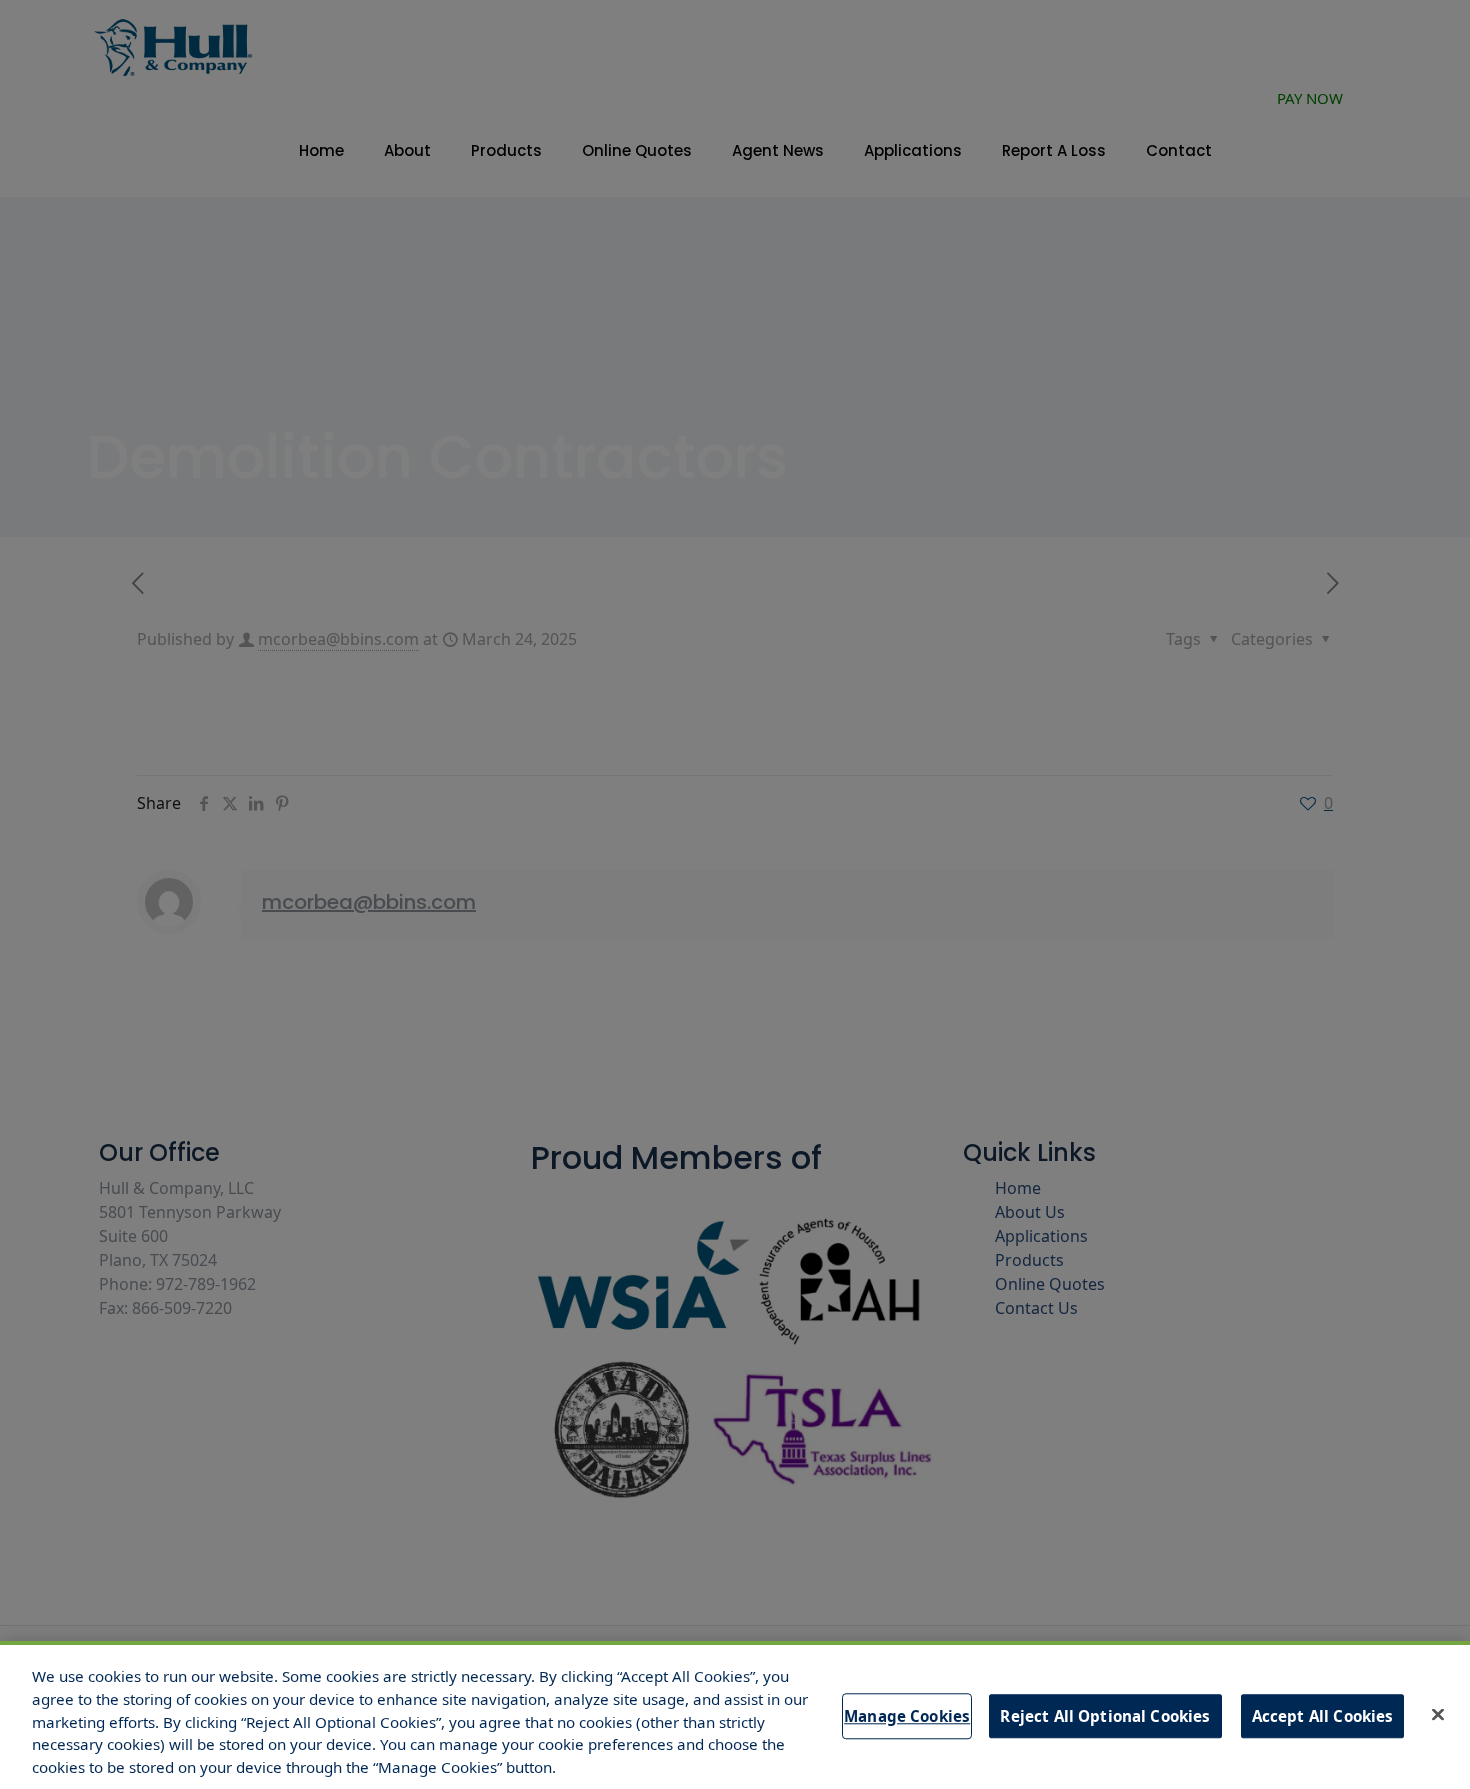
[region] (735, 1715)
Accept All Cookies (1323, 1716)
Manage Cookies (907, 1716)
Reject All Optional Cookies (1105, 1716)
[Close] (1438, 1715)
